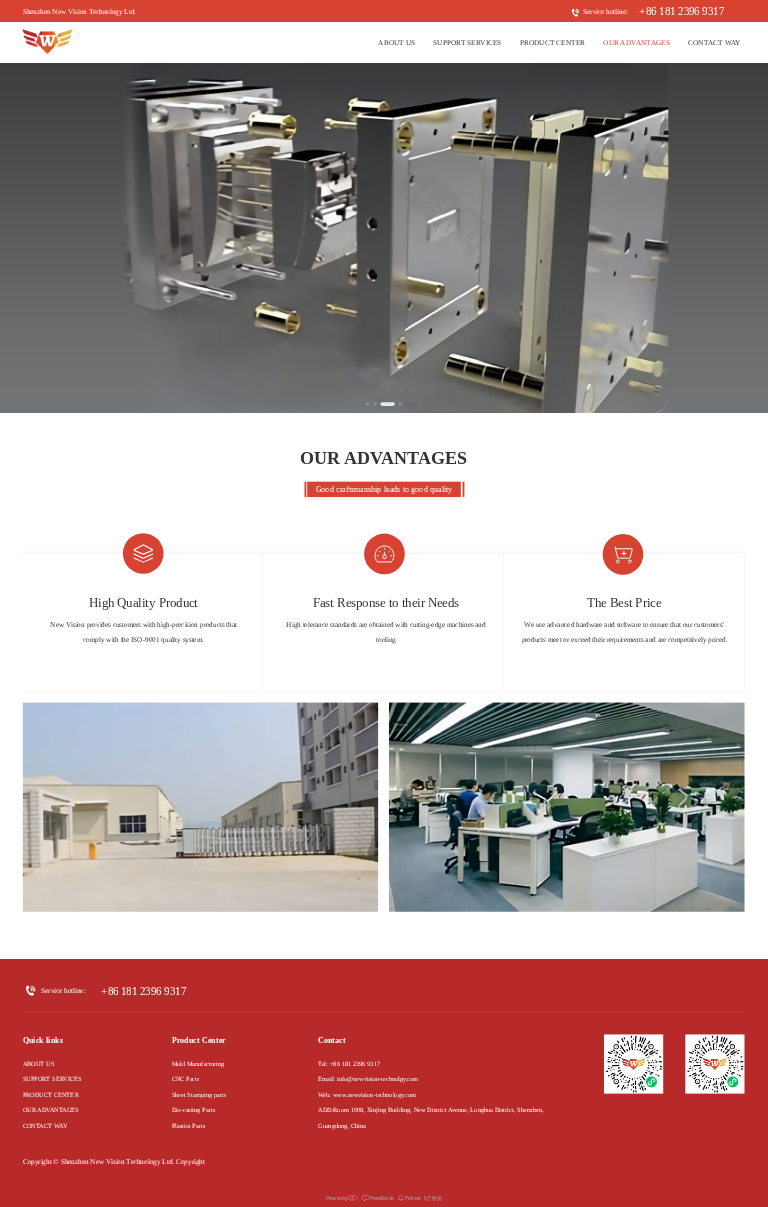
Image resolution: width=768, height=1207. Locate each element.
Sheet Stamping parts (199, 1095)
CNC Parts (185, 1079)
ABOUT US (396, 43)
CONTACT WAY (714, 43)
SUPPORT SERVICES (467, 43)
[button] (368, 404)
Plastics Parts (188, 1125)
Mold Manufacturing (198, 1064)
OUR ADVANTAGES (636, 43)
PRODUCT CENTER (553, 43)
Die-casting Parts (193, 1110)
